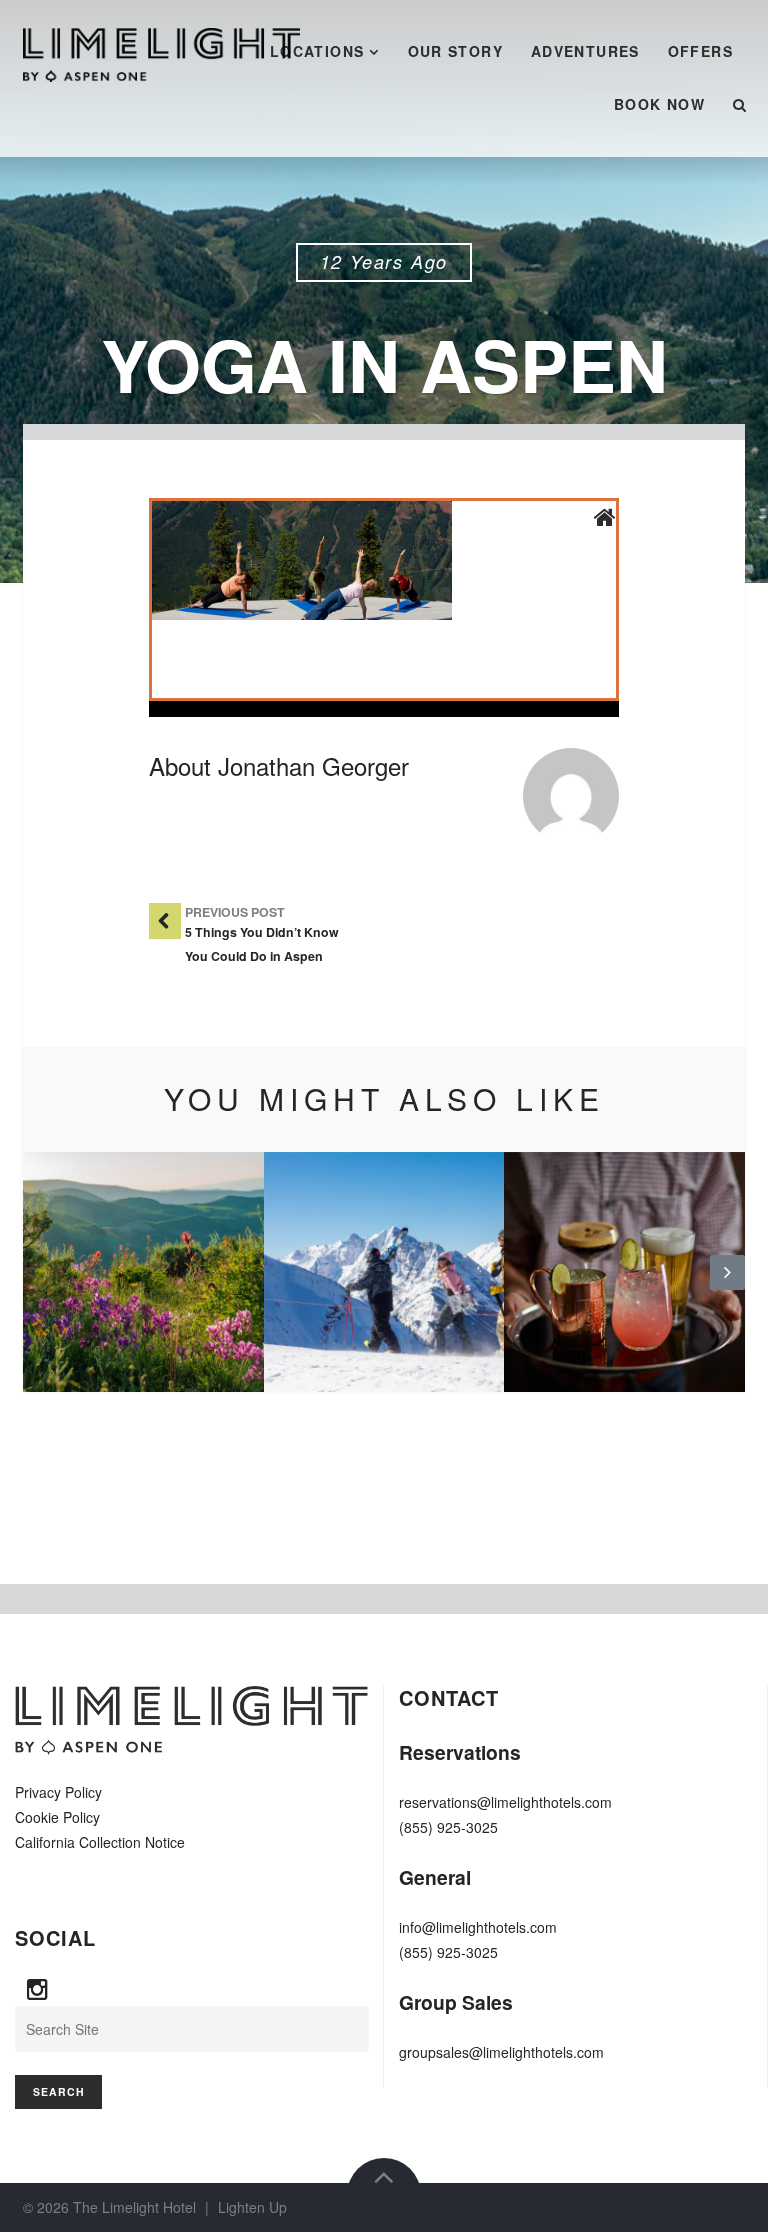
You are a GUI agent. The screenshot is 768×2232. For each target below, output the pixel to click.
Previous (41, 1288)
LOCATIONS (317, 51)
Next (727, 1288)
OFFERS (700, 51)
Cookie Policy (57, 1817)
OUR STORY (456, 51)
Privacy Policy (58, 1792)
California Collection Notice (100, 1842)
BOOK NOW (659, 104)
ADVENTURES (585, 51)
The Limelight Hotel (134, 2207)
